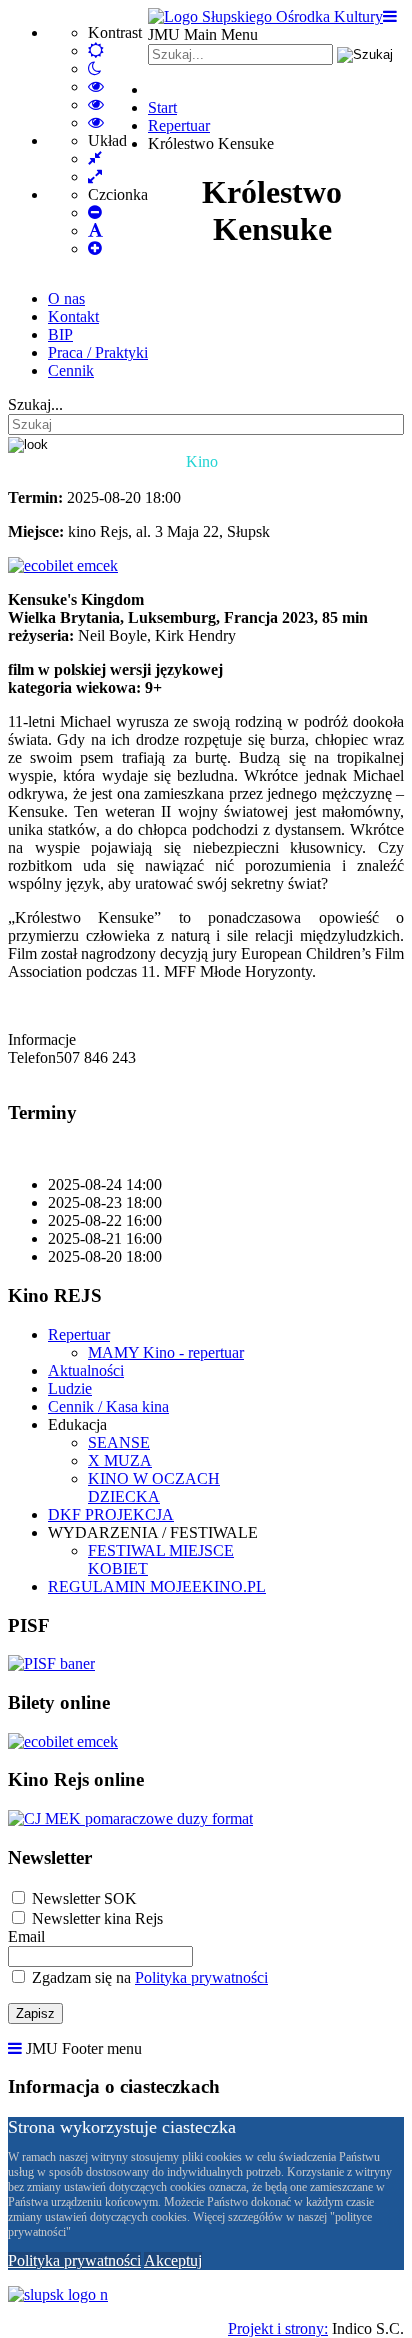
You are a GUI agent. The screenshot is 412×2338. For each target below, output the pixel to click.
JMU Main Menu (203, 34)
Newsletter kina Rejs (97, 1918)
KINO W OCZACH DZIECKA (154, 1487)
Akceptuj (173, 2260)
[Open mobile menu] (390, 16)
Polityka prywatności (201, 1977)
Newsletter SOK (84, 1898)
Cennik (71, 370)
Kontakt (73, 316)
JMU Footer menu (84, 2048)
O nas (66, 298)
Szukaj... (35, 404)
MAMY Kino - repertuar (166, 1352)
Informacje (42, 1039)
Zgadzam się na (148, 1977)
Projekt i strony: (278, 2328)
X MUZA (120, 1460)
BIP (60, 334)
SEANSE (119, 1442)
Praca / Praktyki (98, 352)
